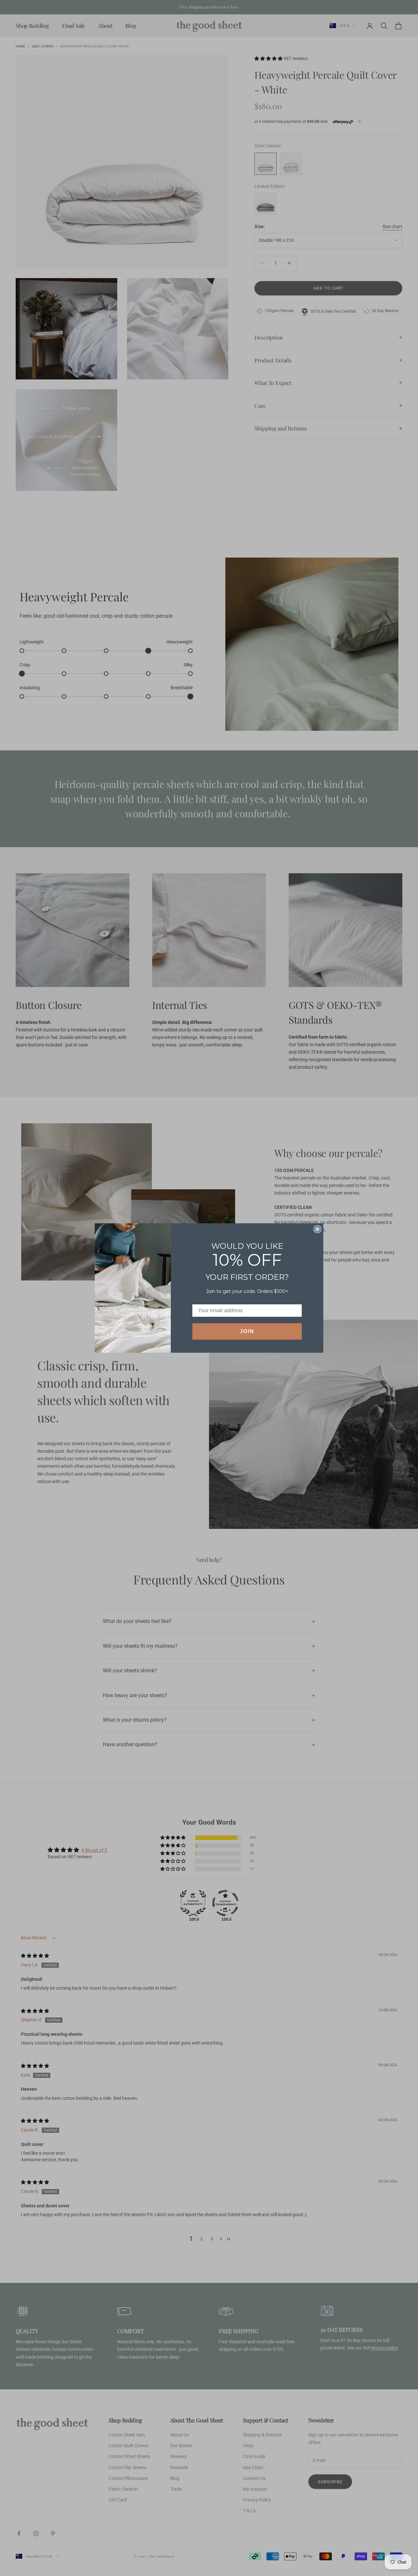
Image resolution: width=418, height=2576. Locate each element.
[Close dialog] (317, 1229)
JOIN (247, 1331)
